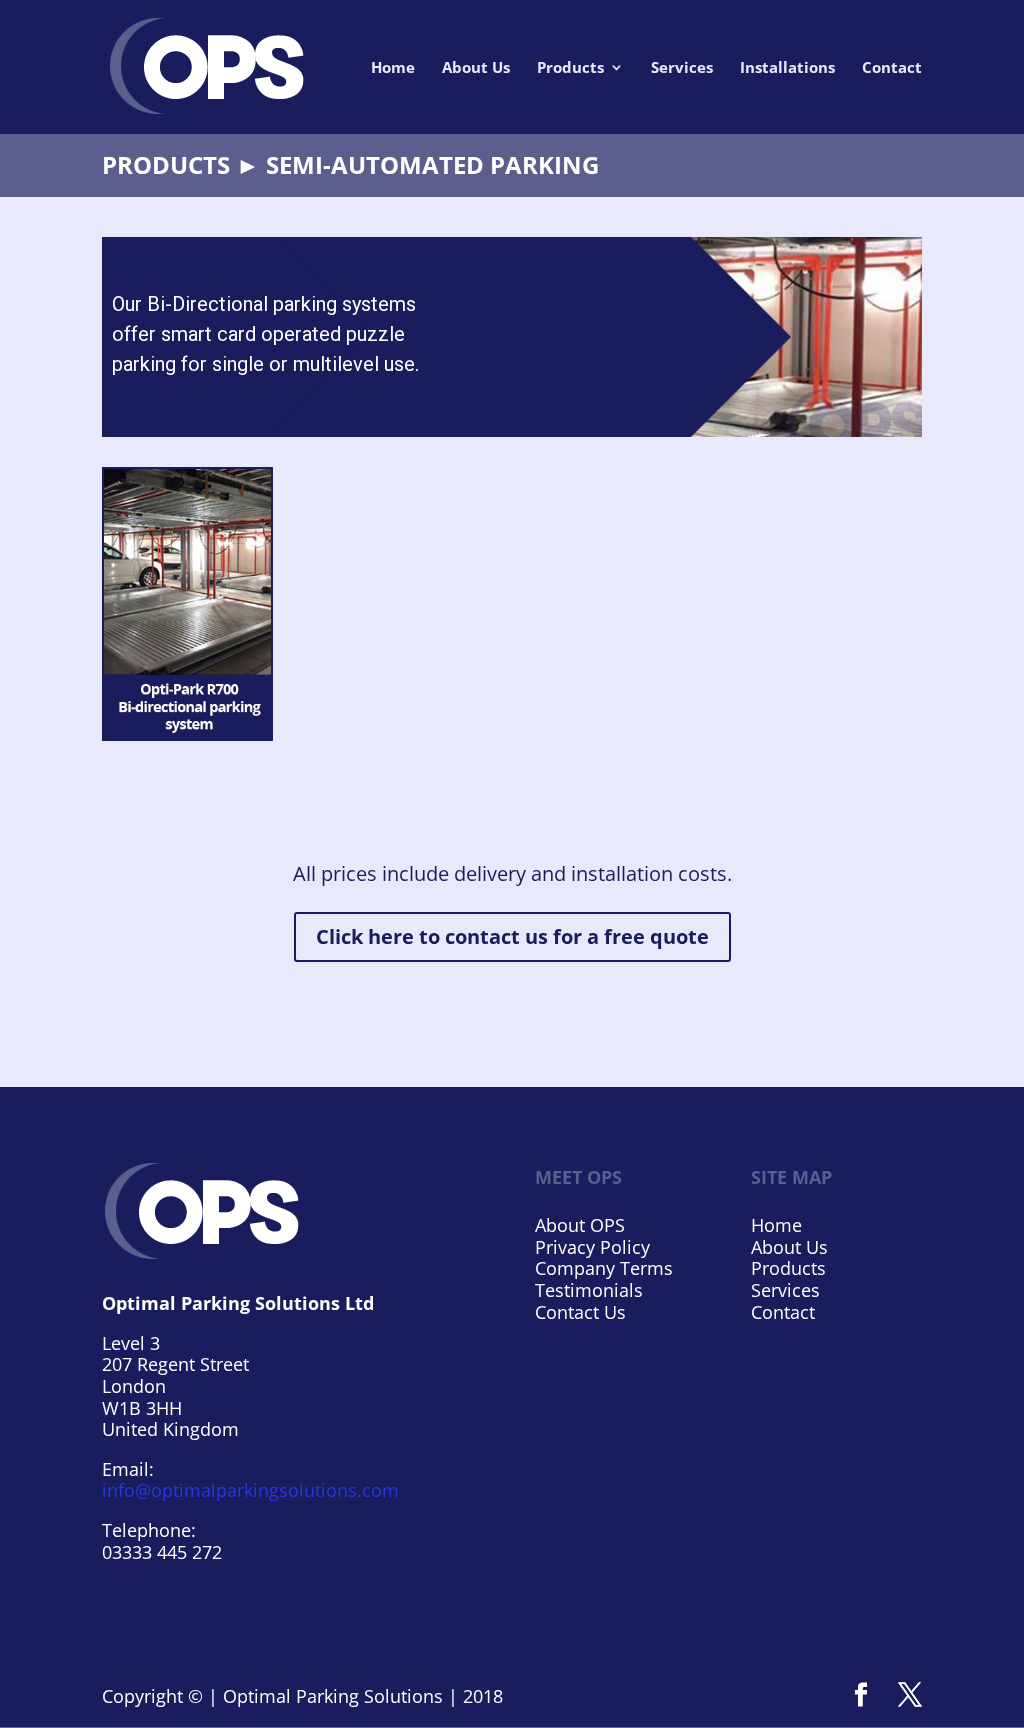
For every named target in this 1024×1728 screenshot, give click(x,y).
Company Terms (604, 1268)
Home (393, 68)
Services (682, 68)
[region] (511, 337)
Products (570, 68)
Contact (892, 68)
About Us (476, 68)
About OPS (580, 1225)
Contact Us (580, 1312)
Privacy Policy (592, 1247)
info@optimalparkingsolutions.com (250, 1490)
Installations (787, 68)
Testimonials (589, 1290)
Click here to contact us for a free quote (512, 936)
